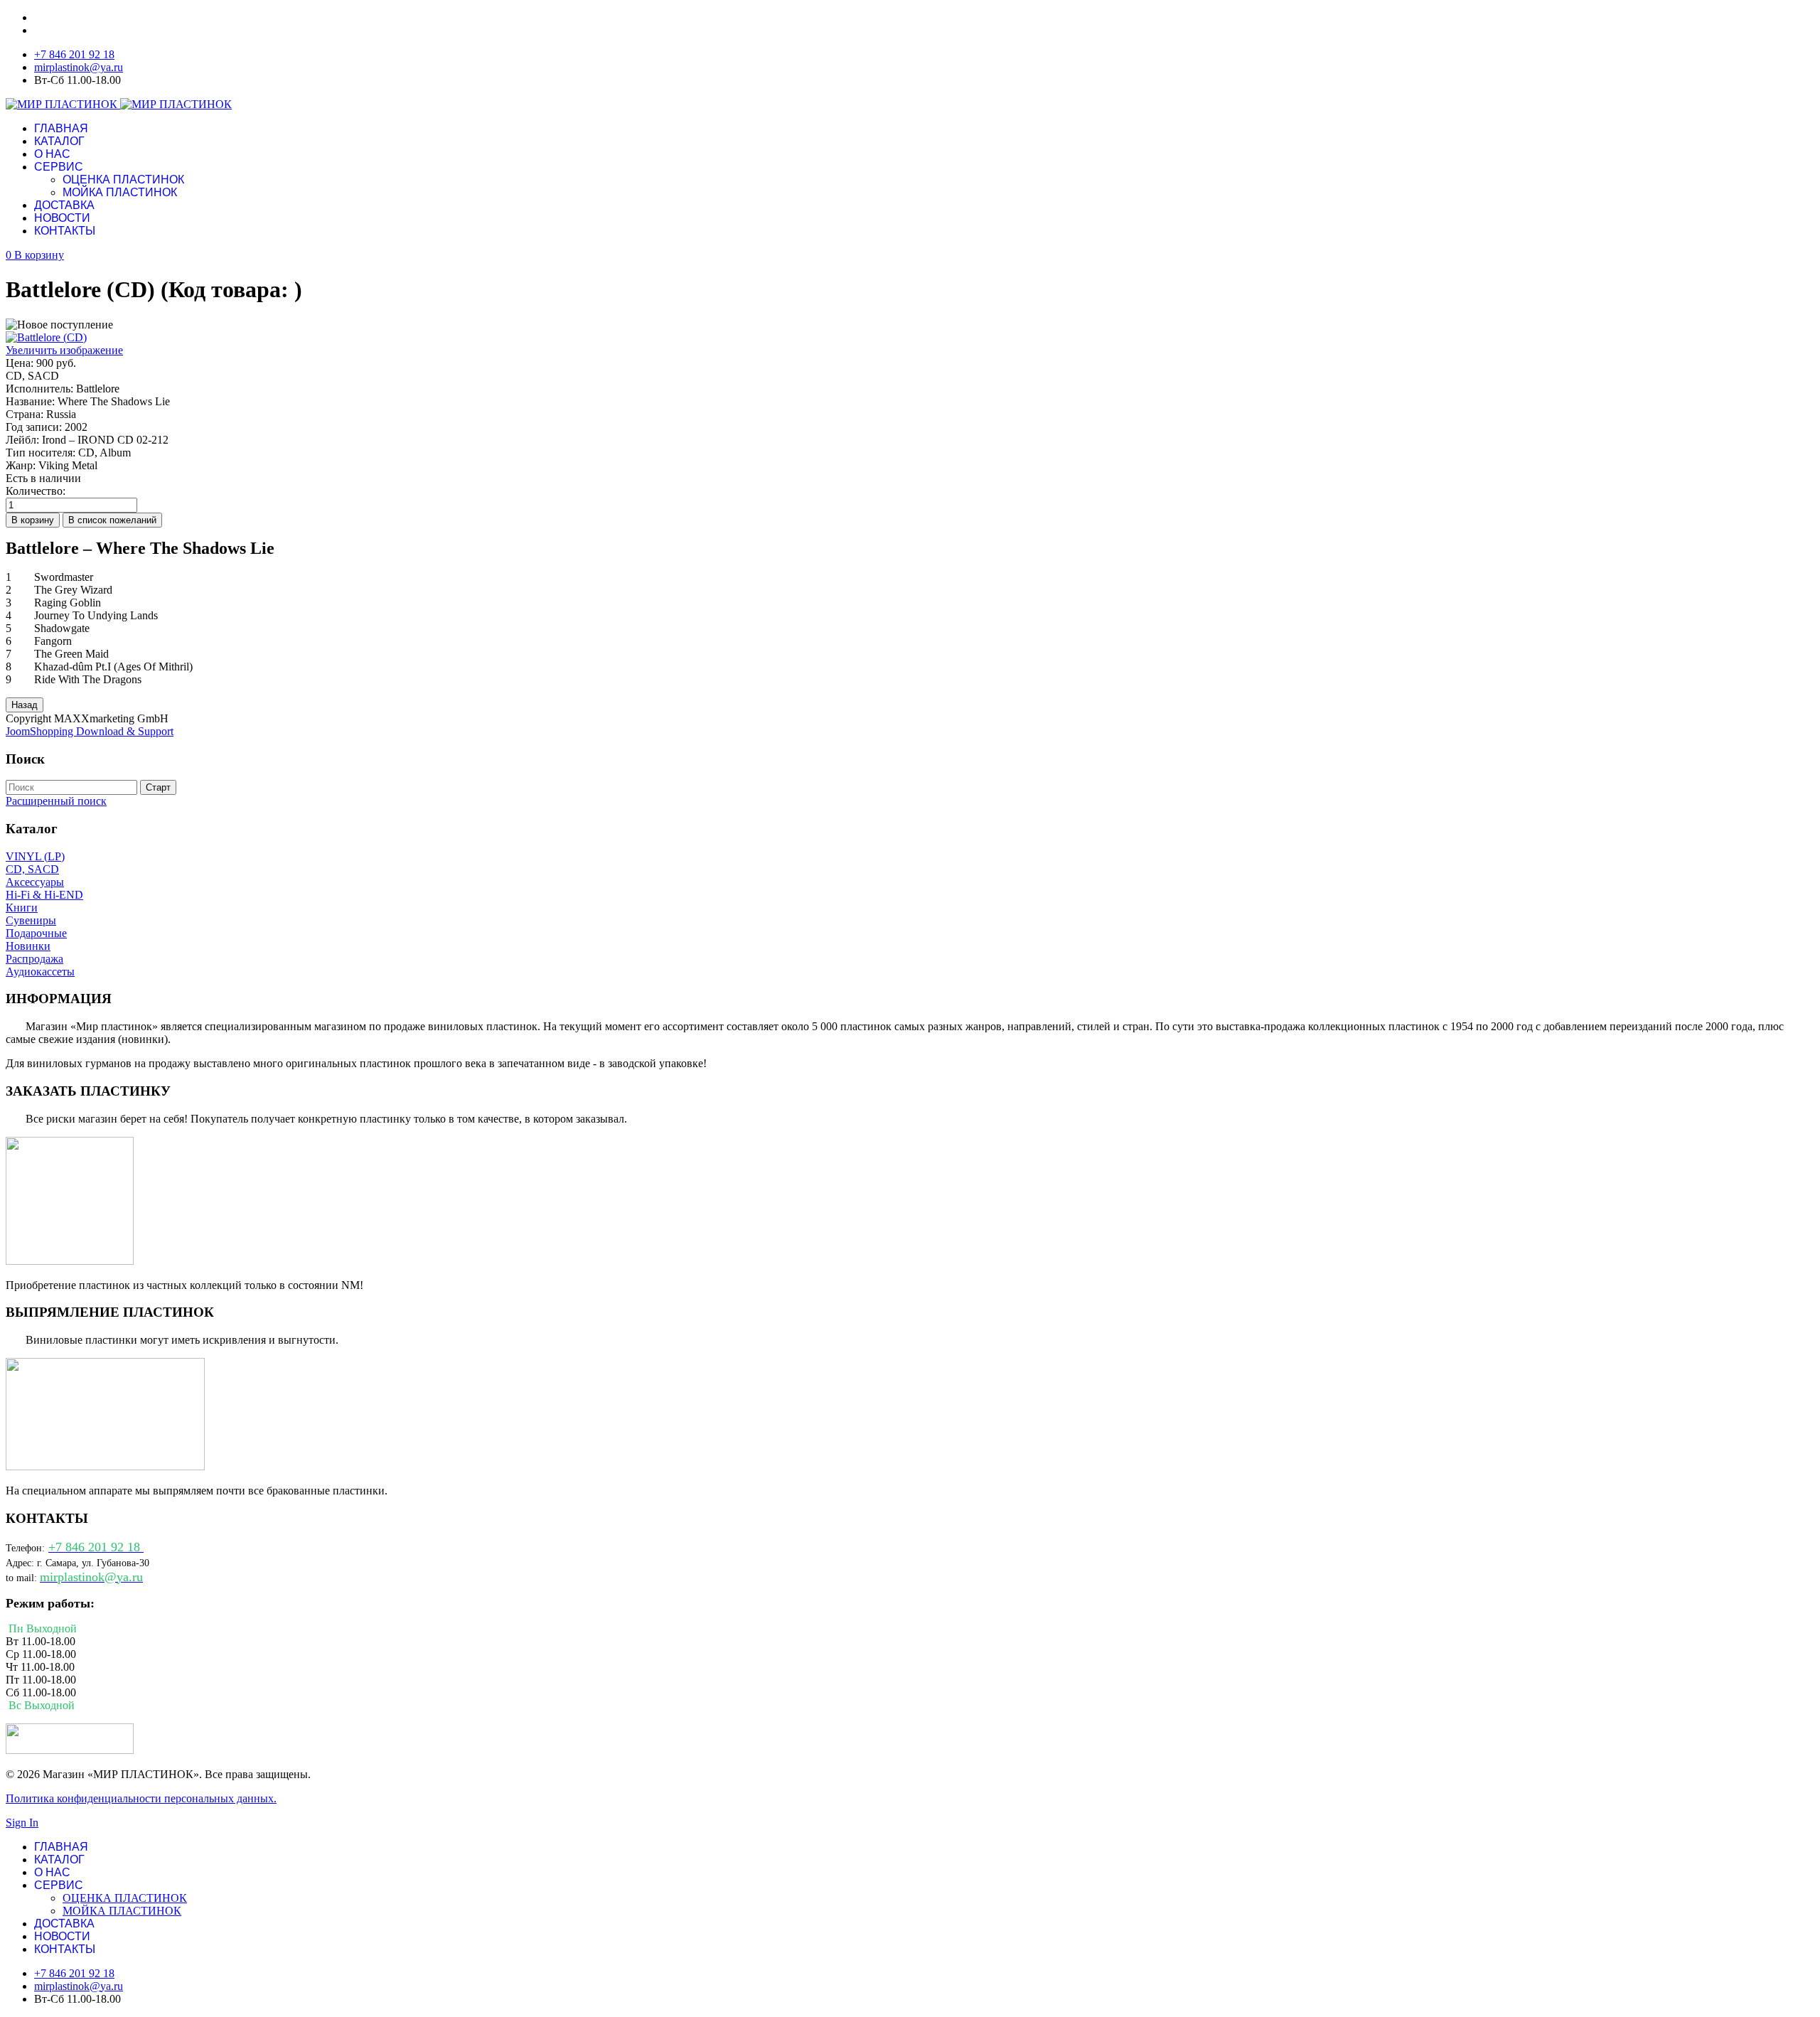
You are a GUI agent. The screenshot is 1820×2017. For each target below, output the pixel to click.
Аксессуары (35, 882)
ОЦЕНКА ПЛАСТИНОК (123, 180)
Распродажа (34, 959)
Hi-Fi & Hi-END (44, 895)
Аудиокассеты (40, 972)
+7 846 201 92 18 (74, 54)
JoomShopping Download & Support (90, 731)
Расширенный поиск (56, 801)
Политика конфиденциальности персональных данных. (141, 1798)
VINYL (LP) (35, 856)
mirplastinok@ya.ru (79, 67)
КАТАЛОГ (59, 141)
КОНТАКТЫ (65, 231)
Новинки (28, 946)
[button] (35, 255)
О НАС (52, 154)
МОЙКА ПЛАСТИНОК (120, 192)
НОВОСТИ (62, 218)
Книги (22, 908)
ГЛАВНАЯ (61, 128)
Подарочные (36, 933)
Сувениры (31, 920)
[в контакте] (70, 1750)
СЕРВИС (59, 167)
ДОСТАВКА (64, 205)
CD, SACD (32, 869)
